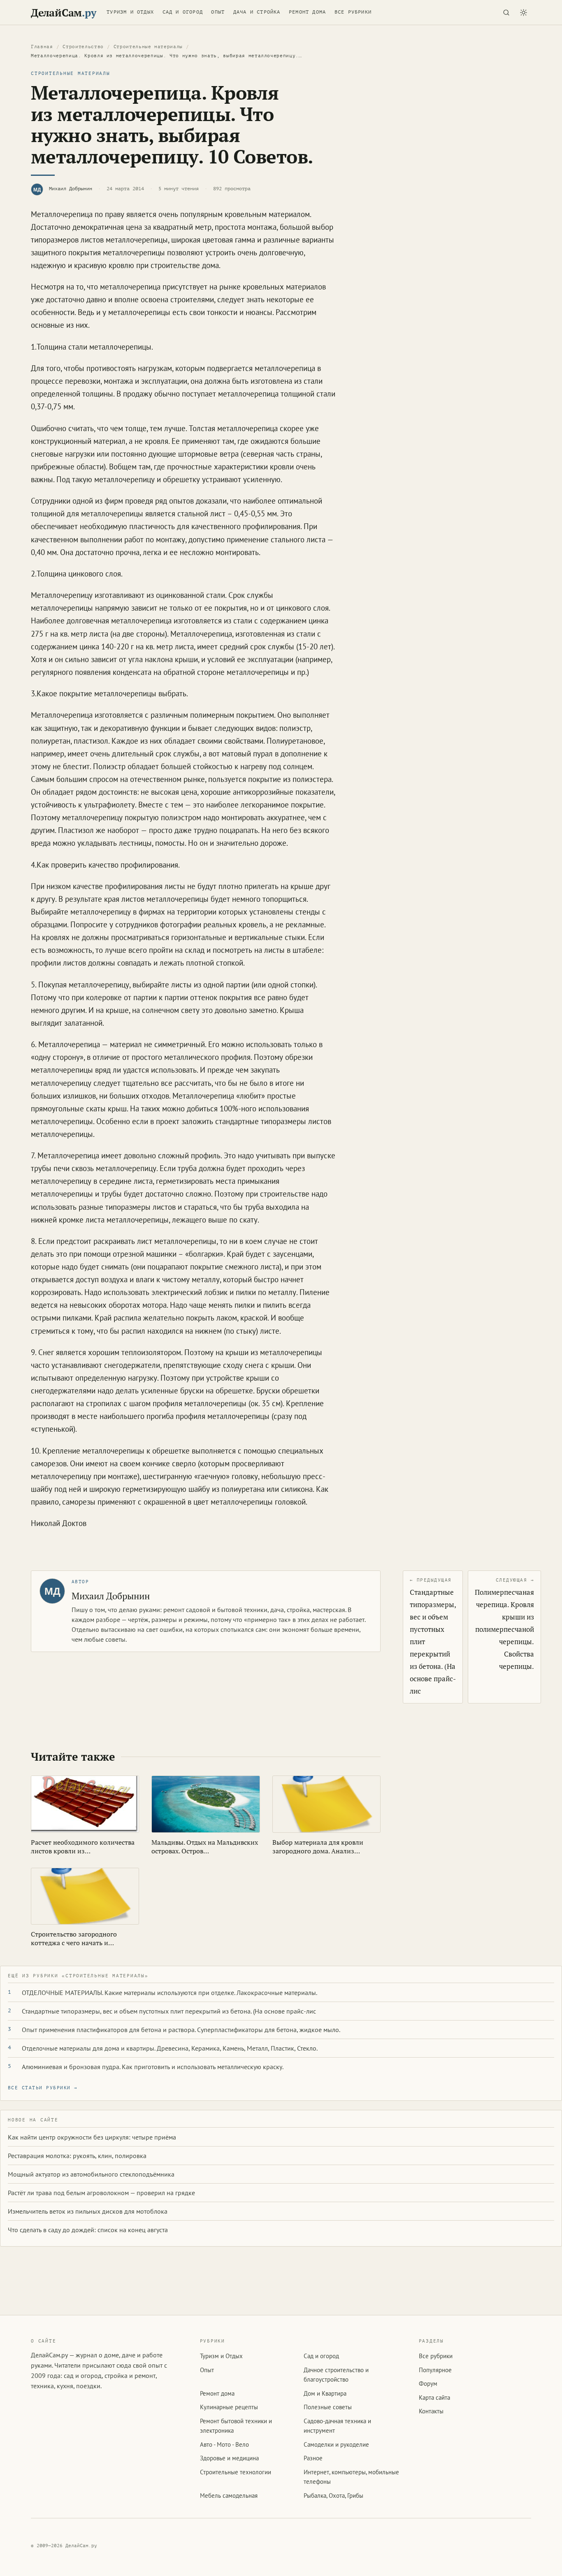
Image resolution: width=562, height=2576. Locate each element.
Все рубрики (353, 12)
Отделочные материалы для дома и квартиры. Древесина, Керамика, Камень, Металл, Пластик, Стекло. (170, 2048)
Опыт (218, 12)
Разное (313, 2458)
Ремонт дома (307, 12)
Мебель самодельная (229, 2495)
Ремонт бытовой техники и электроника (236, 2426)
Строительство (83, 47)
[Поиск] (506, 12)
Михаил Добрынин (71, 189)
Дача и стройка (257, 12)
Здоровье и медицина (229, 2458)
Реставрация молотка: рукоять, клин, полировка (77, 2156)
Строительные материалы (148, 47)
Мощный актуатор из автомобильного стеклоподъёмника (91, 2174)
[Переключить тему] (523, 12)
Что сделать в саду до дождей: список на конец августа (88, 2230)
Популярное (435, 2370)
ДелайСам (63, 13)
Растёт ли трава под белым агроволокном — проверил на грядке (101, 2193)
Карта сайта (434, 2397)
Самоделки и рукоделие (336, 2444)
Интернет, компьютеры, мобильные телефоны (351, 2477)
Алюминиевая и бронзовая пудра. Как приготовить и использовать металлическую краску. (153, 2067)
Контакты (431, 2411)
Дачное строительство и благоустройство (336, 2375)
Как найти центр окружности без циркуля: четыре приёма (92, 2137)
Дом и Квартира (325, 2393)
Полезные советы (328, 2407)
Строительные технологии (236, 2472)
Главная (42, 47)
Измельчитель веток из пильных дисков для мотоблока (88, 2211)
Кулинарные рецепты (229, 2407)
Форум (428, 2383)
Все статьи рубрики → (43, 2088)
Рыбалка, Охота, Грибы (333, 2495)
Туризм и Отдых (130, 12)
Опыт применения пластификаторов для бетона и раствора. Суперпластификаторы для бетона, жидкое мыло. (181, 2030)
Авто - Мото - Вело (224, 2444)
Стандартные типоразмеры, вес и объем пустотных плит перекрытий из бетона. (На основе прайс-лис (169, 2011)
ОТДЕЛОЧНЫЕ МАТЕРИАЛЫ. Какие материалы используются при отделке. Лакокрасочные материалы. (170, 1993)
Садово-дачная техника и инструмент (337, 2426)
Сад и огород (183, 12)
